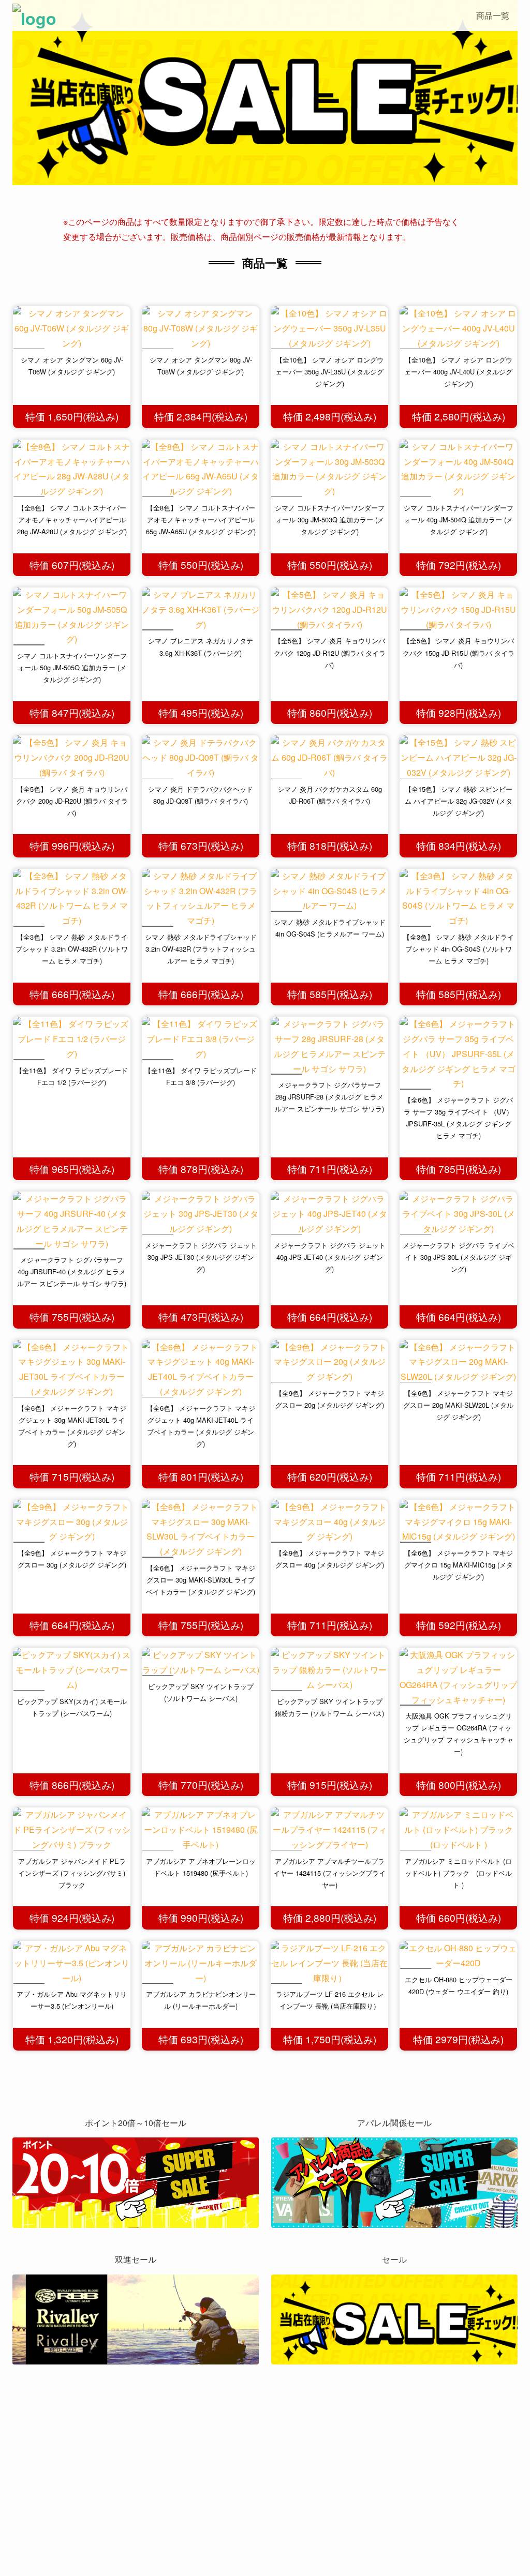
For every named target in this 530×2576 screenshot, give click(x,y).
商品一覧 (493, 15)
